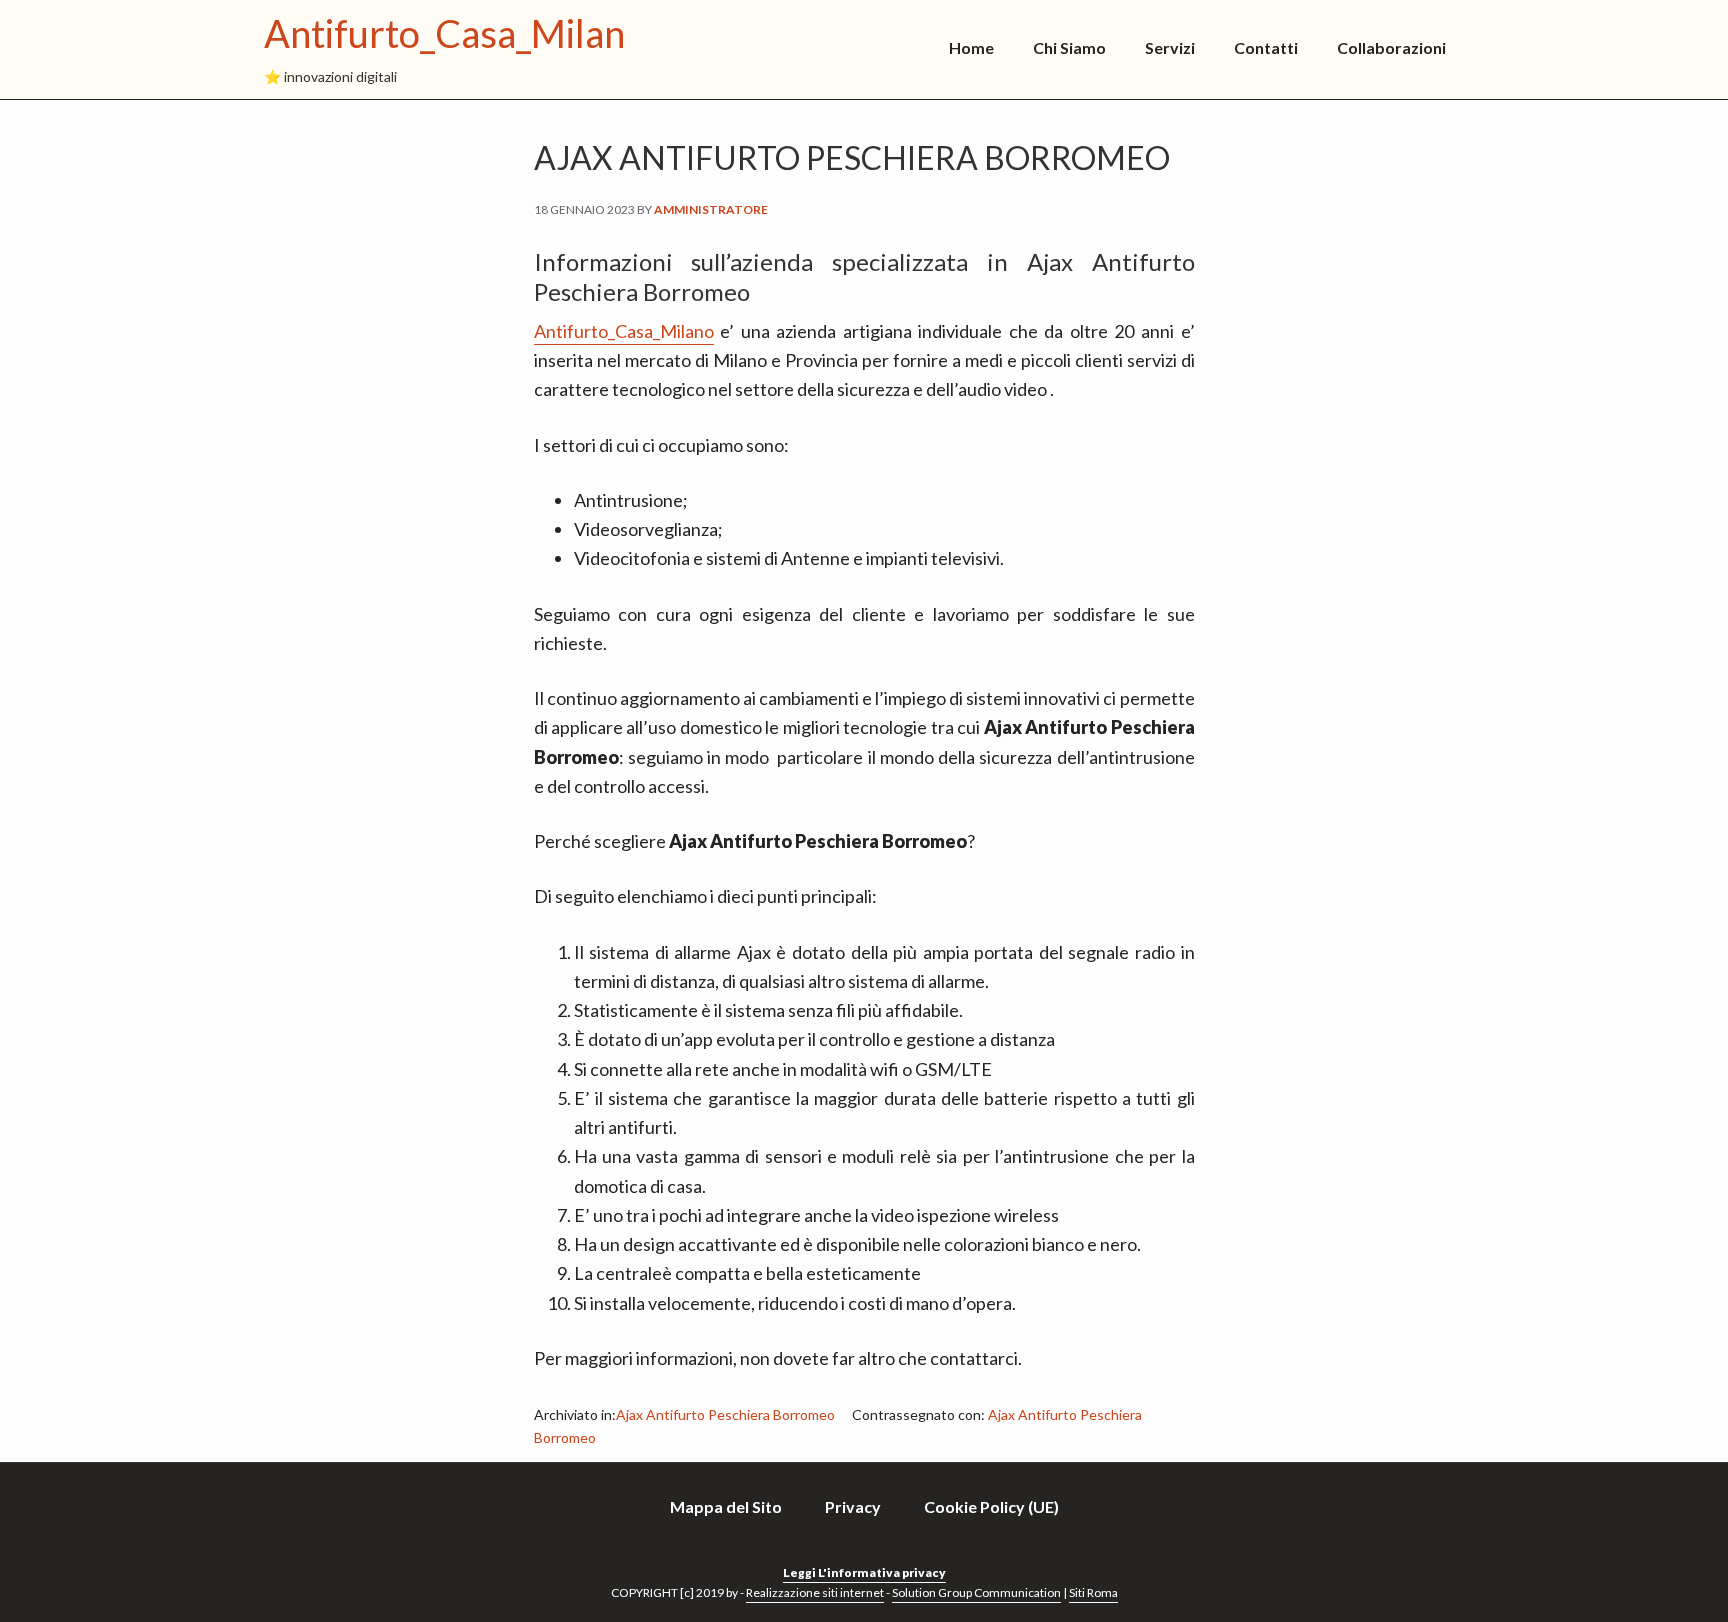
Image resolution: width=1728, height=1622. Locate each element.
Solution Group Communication (976, 1592)
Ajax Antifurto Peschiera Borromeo (725, 1414)
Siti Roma (1093, 1592)
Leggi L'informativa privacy (864, 1572)
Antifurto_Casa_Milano (455, 33)
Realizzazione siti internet (815, 1592)
